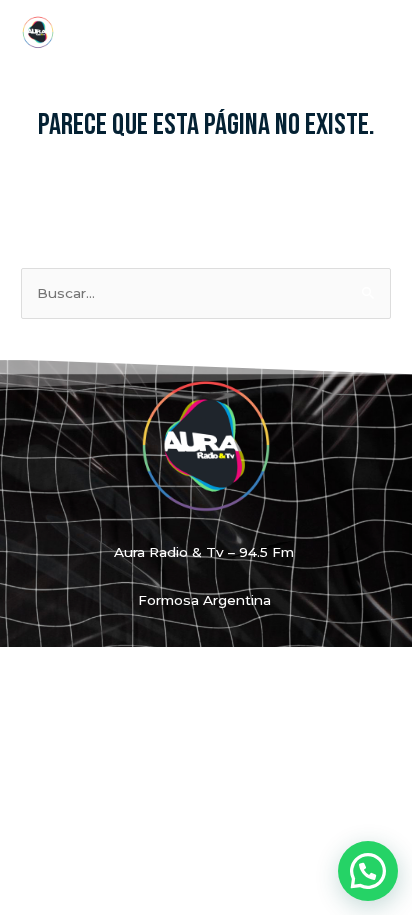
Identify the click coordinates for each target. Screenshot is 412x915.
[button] (368, 871)
